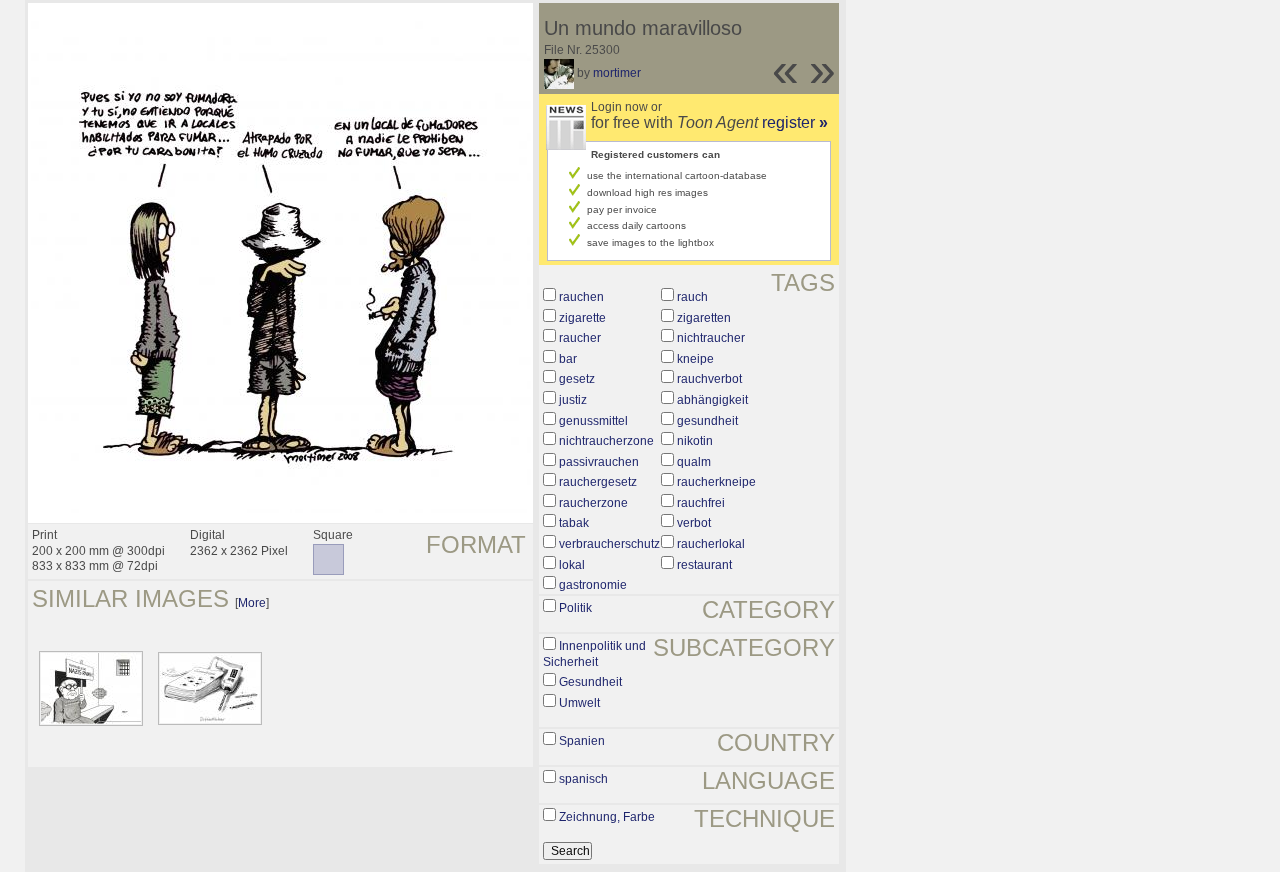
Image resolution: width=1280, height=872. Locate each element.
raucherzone (593, 503)
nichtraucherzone (606, 441)
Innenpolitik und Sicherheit (594, 654)
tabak (574, 523)
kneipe (695, 359)
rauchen (581, 297)
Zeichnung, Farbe (607, 817)
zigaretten (704, 318)
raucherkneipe (716, 482)
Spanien (582, 741)
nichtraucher (711, 338)
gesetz (577, 379)
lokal (572, 565)
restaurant (704, 565)
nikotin (695, 441)
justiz (573, 400)
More (252, 603)
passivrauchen (599, 462)
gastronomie (593, 585)
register (795, 122)
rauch (692, 297)
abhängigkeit (712, 400)
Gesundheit (590, 682)
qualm (694, 462)
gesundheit (707, 421)
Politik (575, 608)
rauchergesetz (598, 482)
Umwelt (579, 703)
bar (568, 359)
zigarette (582, 318)
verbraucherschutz (609, 544)
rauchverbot (709, 379)
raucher (580, 338)
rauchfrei (701, 503)
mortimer (617, 73)
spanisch (583, 779)
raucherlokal (711, 544)
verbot (694, 523)
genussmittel (593, 421)
